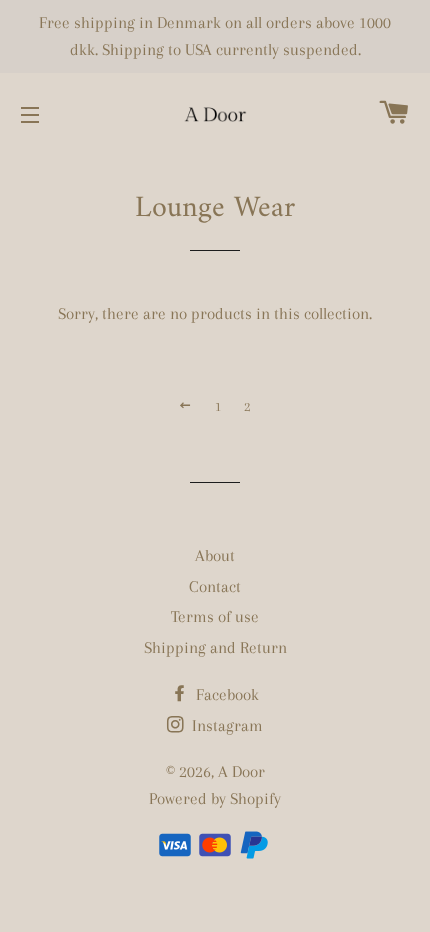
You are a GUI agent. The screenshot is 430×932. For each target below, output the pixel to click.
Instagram (225, 725)
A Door (241, 771)
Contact (215, 586)
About (215, 555)
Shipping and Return (215, 647)
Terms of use (215, 616)
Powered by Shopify (215, 798)
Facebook (225, 694)
